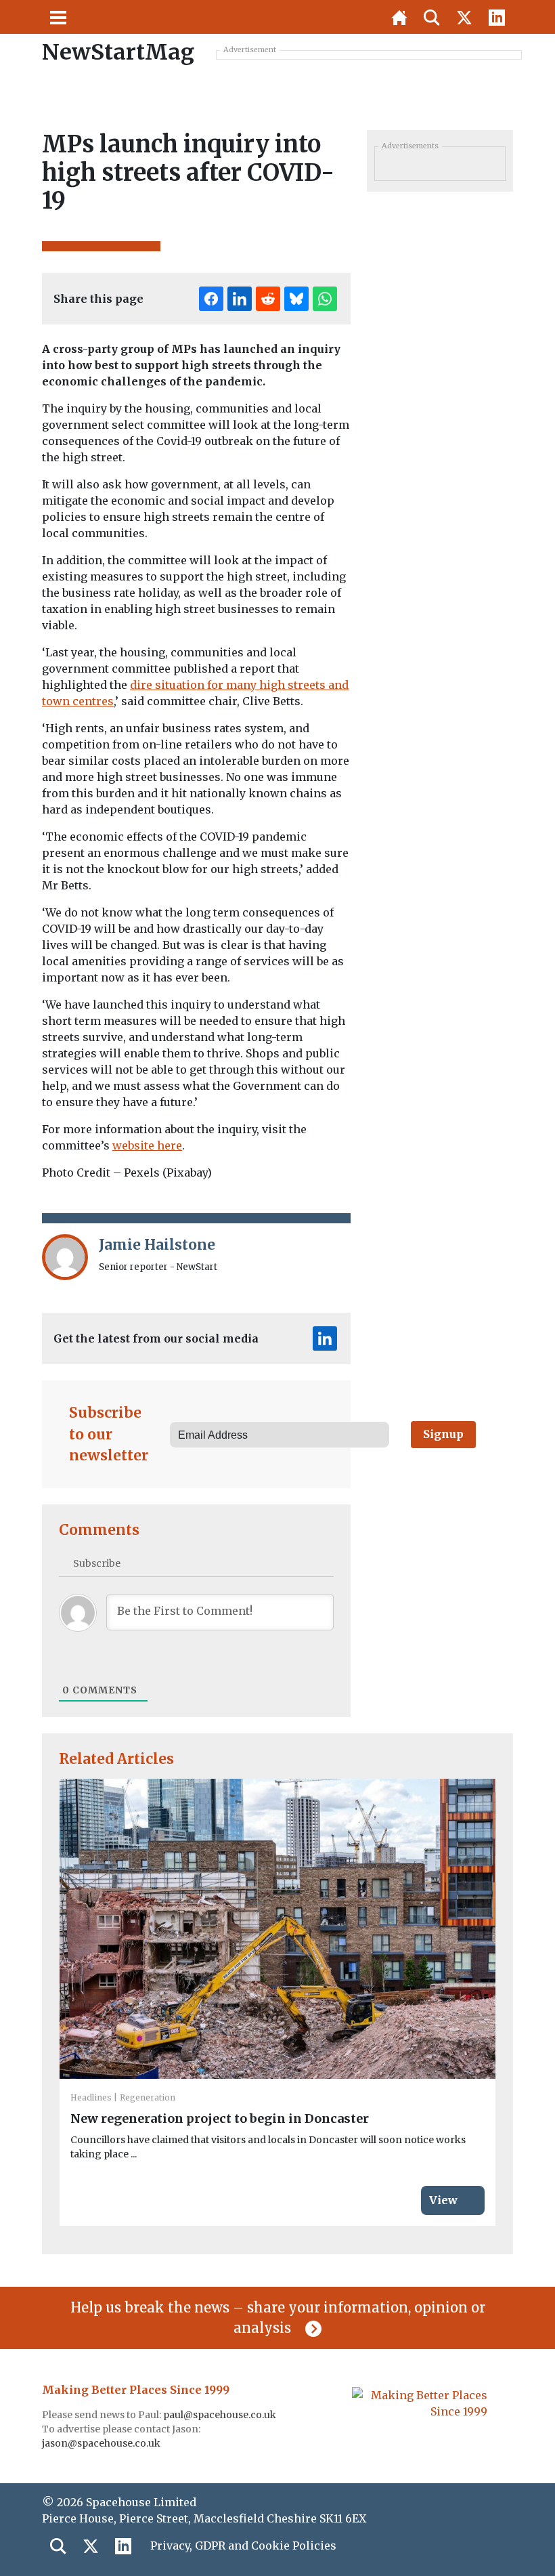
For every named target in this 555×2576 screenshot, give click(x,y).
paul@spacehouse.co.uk (221, 2415)
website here (147, 1145)
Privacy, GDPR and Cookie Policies (243, 2546)
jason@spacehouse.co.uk (102, 2443)
